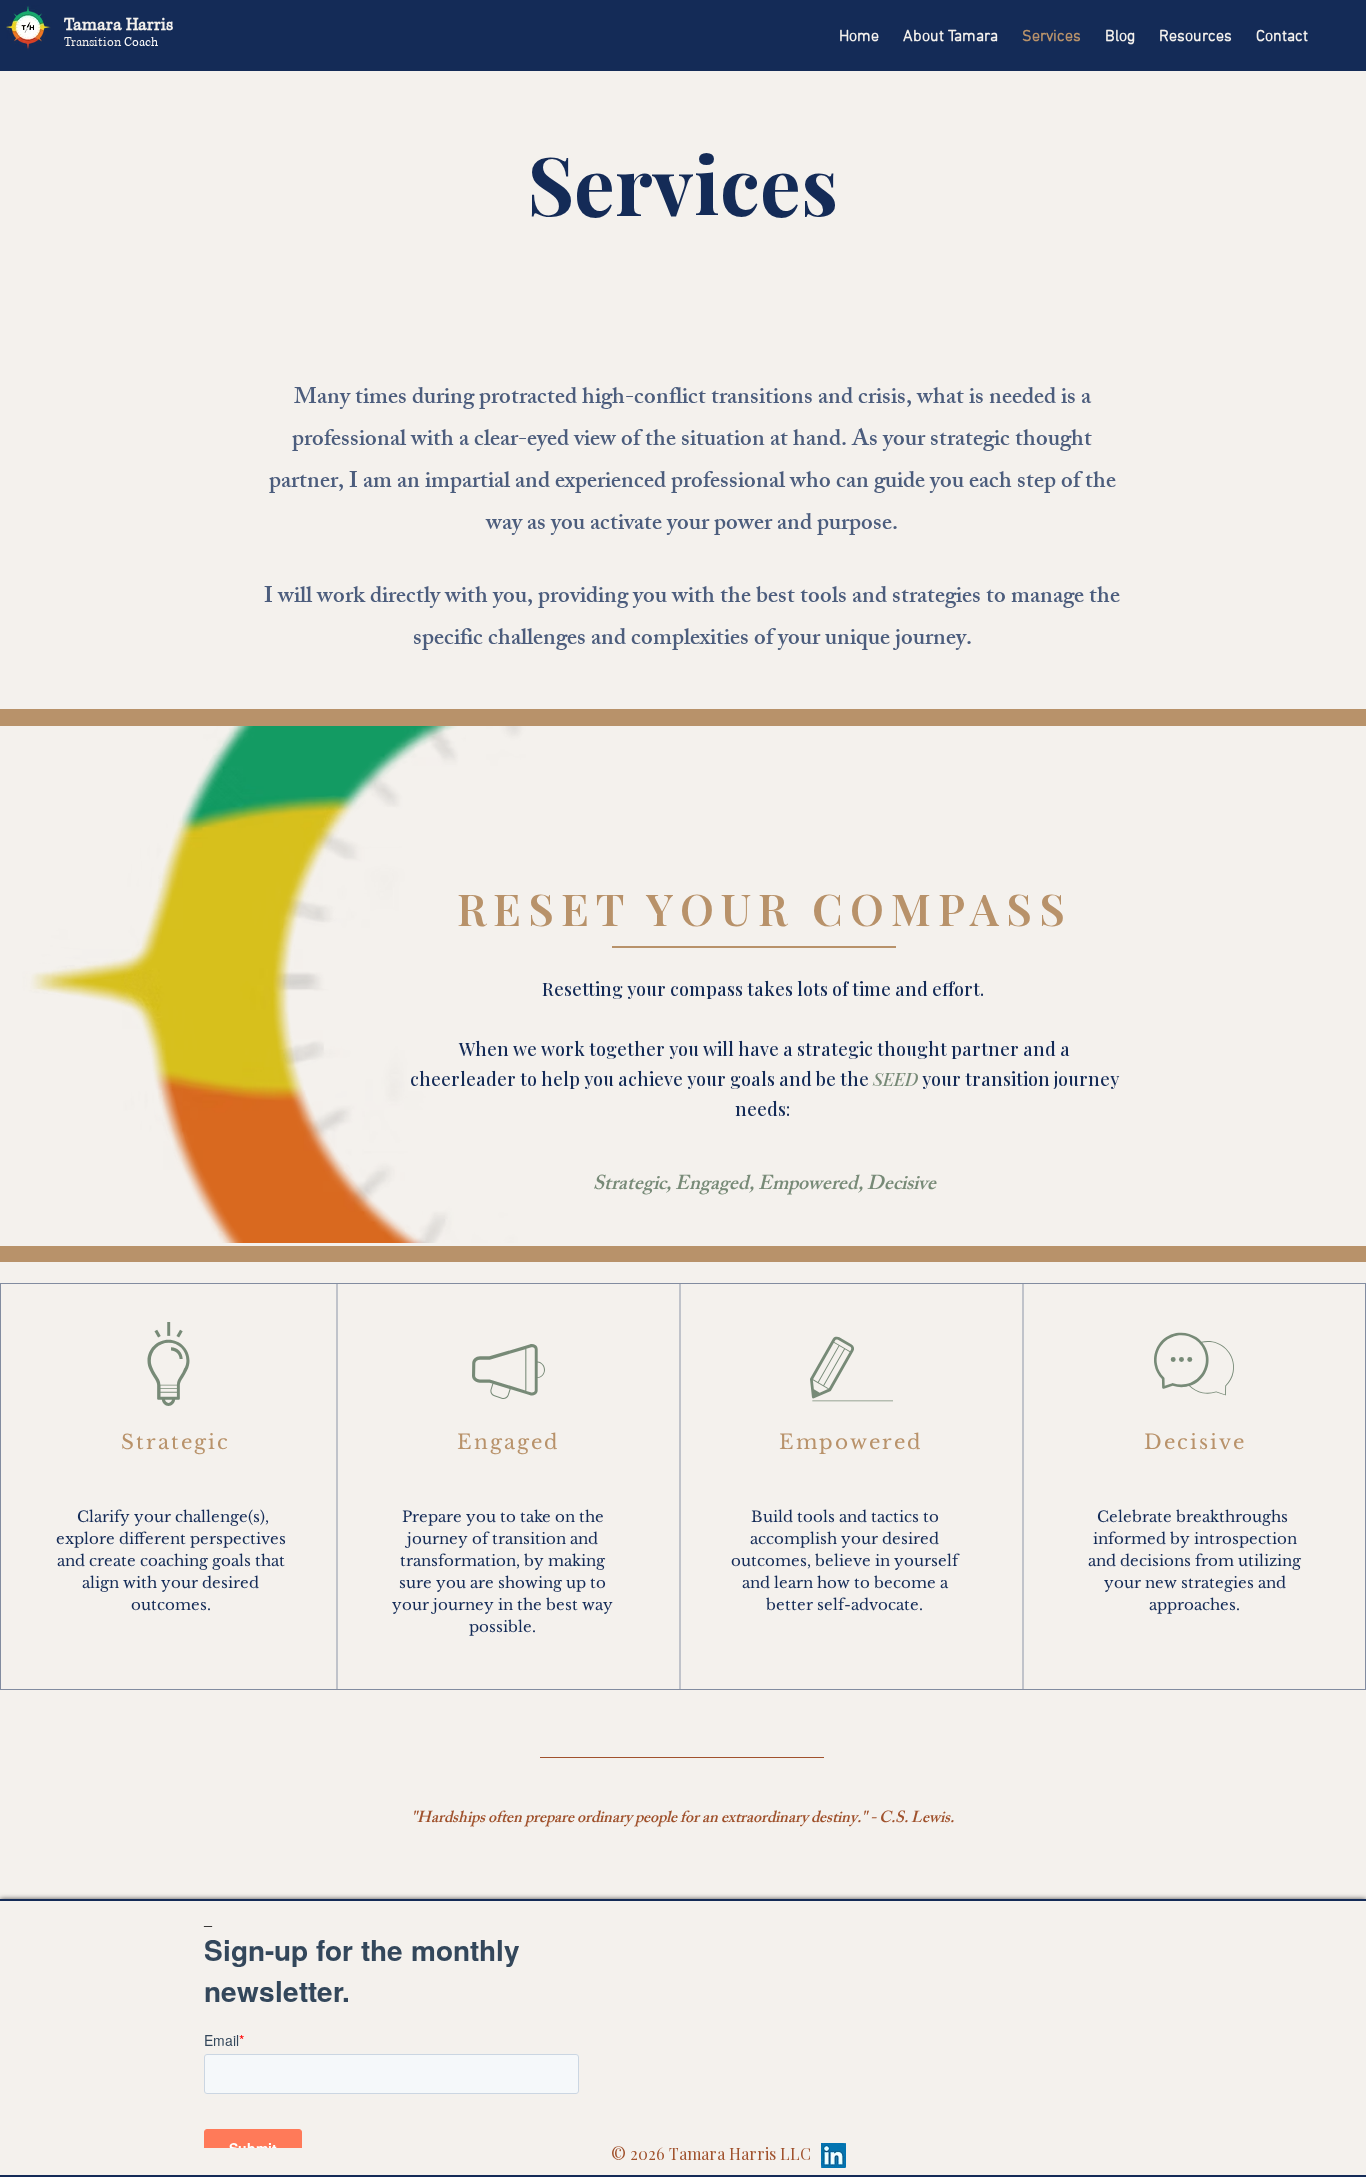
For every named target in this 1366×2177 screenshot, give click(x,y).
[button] (1195, 28)
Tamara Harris (120, 24)
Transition (94, 42)
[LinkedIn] (833, 2155)
